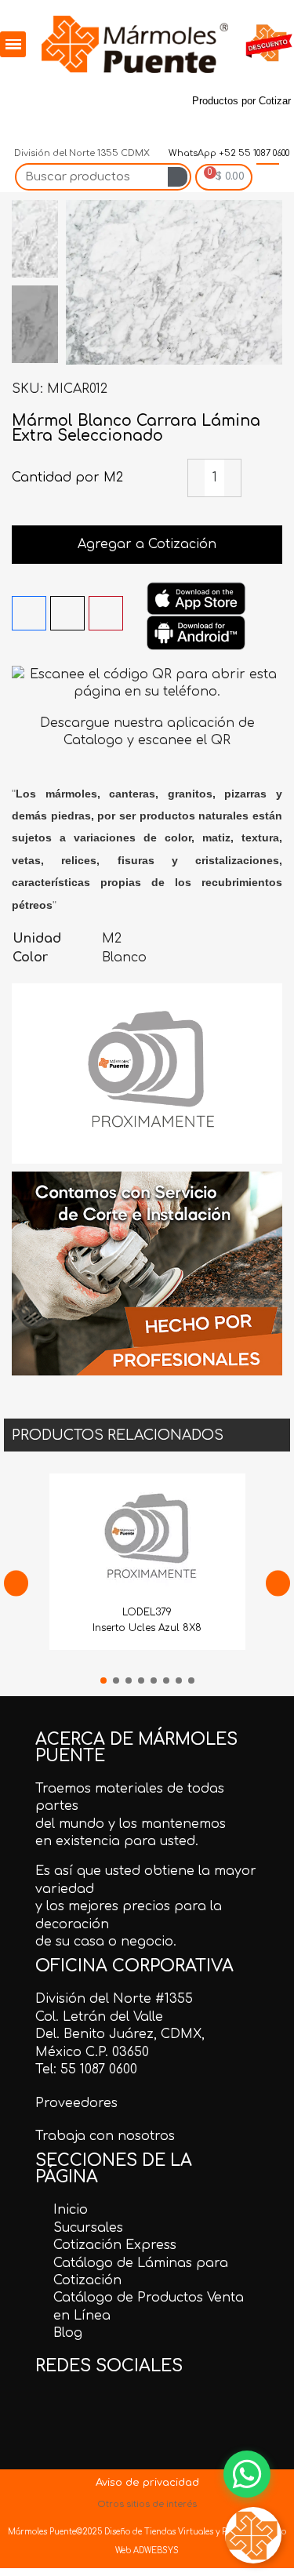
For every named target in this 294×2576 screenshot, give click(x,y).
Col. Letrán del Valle (99, 2017)
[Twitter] (54, 91)
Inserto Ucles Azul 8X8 (147, 1628)
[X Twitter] (67, 613)
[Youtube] (18, 127)
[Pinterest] (90, 91)
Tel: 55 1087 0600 (86, 2069)
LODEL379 (147, 1612)
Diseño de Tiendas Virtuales (158, 2532)
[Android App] (196, 632)
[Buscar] (178, 177)
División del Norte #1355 (114, 1999)
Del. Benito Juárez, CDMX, (120, 2034)
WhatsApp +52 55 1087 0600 (228, 153)
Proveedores (76, 2103)
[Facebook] (18, 91)
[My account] (268, 177)
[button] (80, 282)
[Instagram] (126, 91)
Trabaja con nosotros (105, 2136)
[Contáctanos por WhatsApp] (247, 2474)
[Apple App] (196, 598)
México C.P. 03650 (92, 2052)
